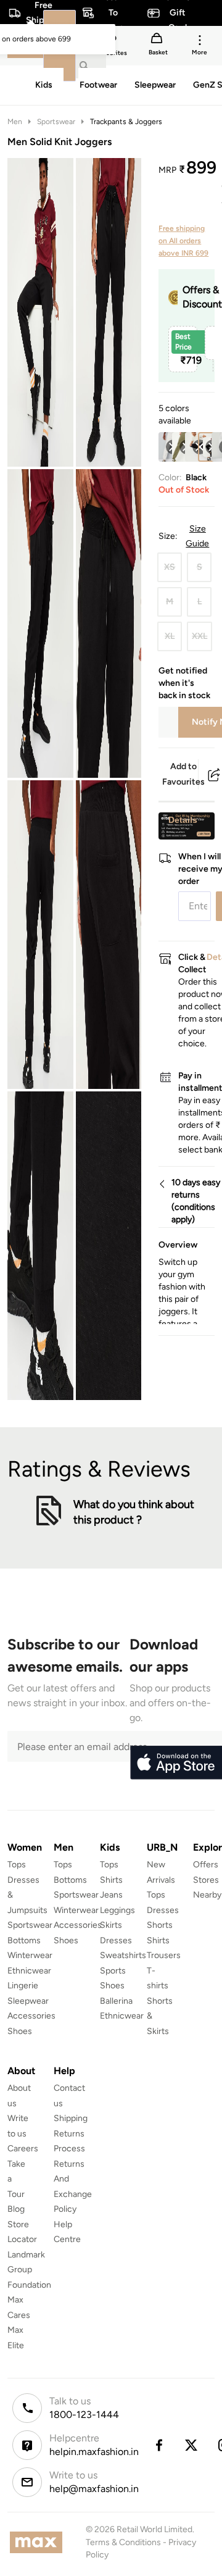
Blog (16, 2209)
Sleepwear (28, 2001)
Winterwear (30, 1955)
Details (183, 820)
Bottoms (24, 1940)
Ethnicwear (29, 1971)
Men (15, 122)
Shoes (20, 2031)
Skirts (111, 1925)
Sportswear (56, 122)
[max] (39, 2542)
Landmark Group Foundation (29, 2270)
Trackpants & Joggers (126, 122)
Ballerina (116, 2001)
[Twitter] (192, 2445)
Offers (206, 1865)
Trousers (164, 1955)
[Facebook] (158, 2445)
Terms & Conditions (123, 2542)
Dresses (116, 1940)
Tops (17, 1865)
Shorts (160, 1925)
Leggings (117, 1910)
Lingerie (23, 1986)
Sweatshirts (123, 1955)
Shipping (71, 2118)
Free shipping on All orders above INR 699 (183, 241)
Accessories (31, 2016)
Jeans (111, 1895)
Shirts (111, 1880)
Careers (23, 2149)
